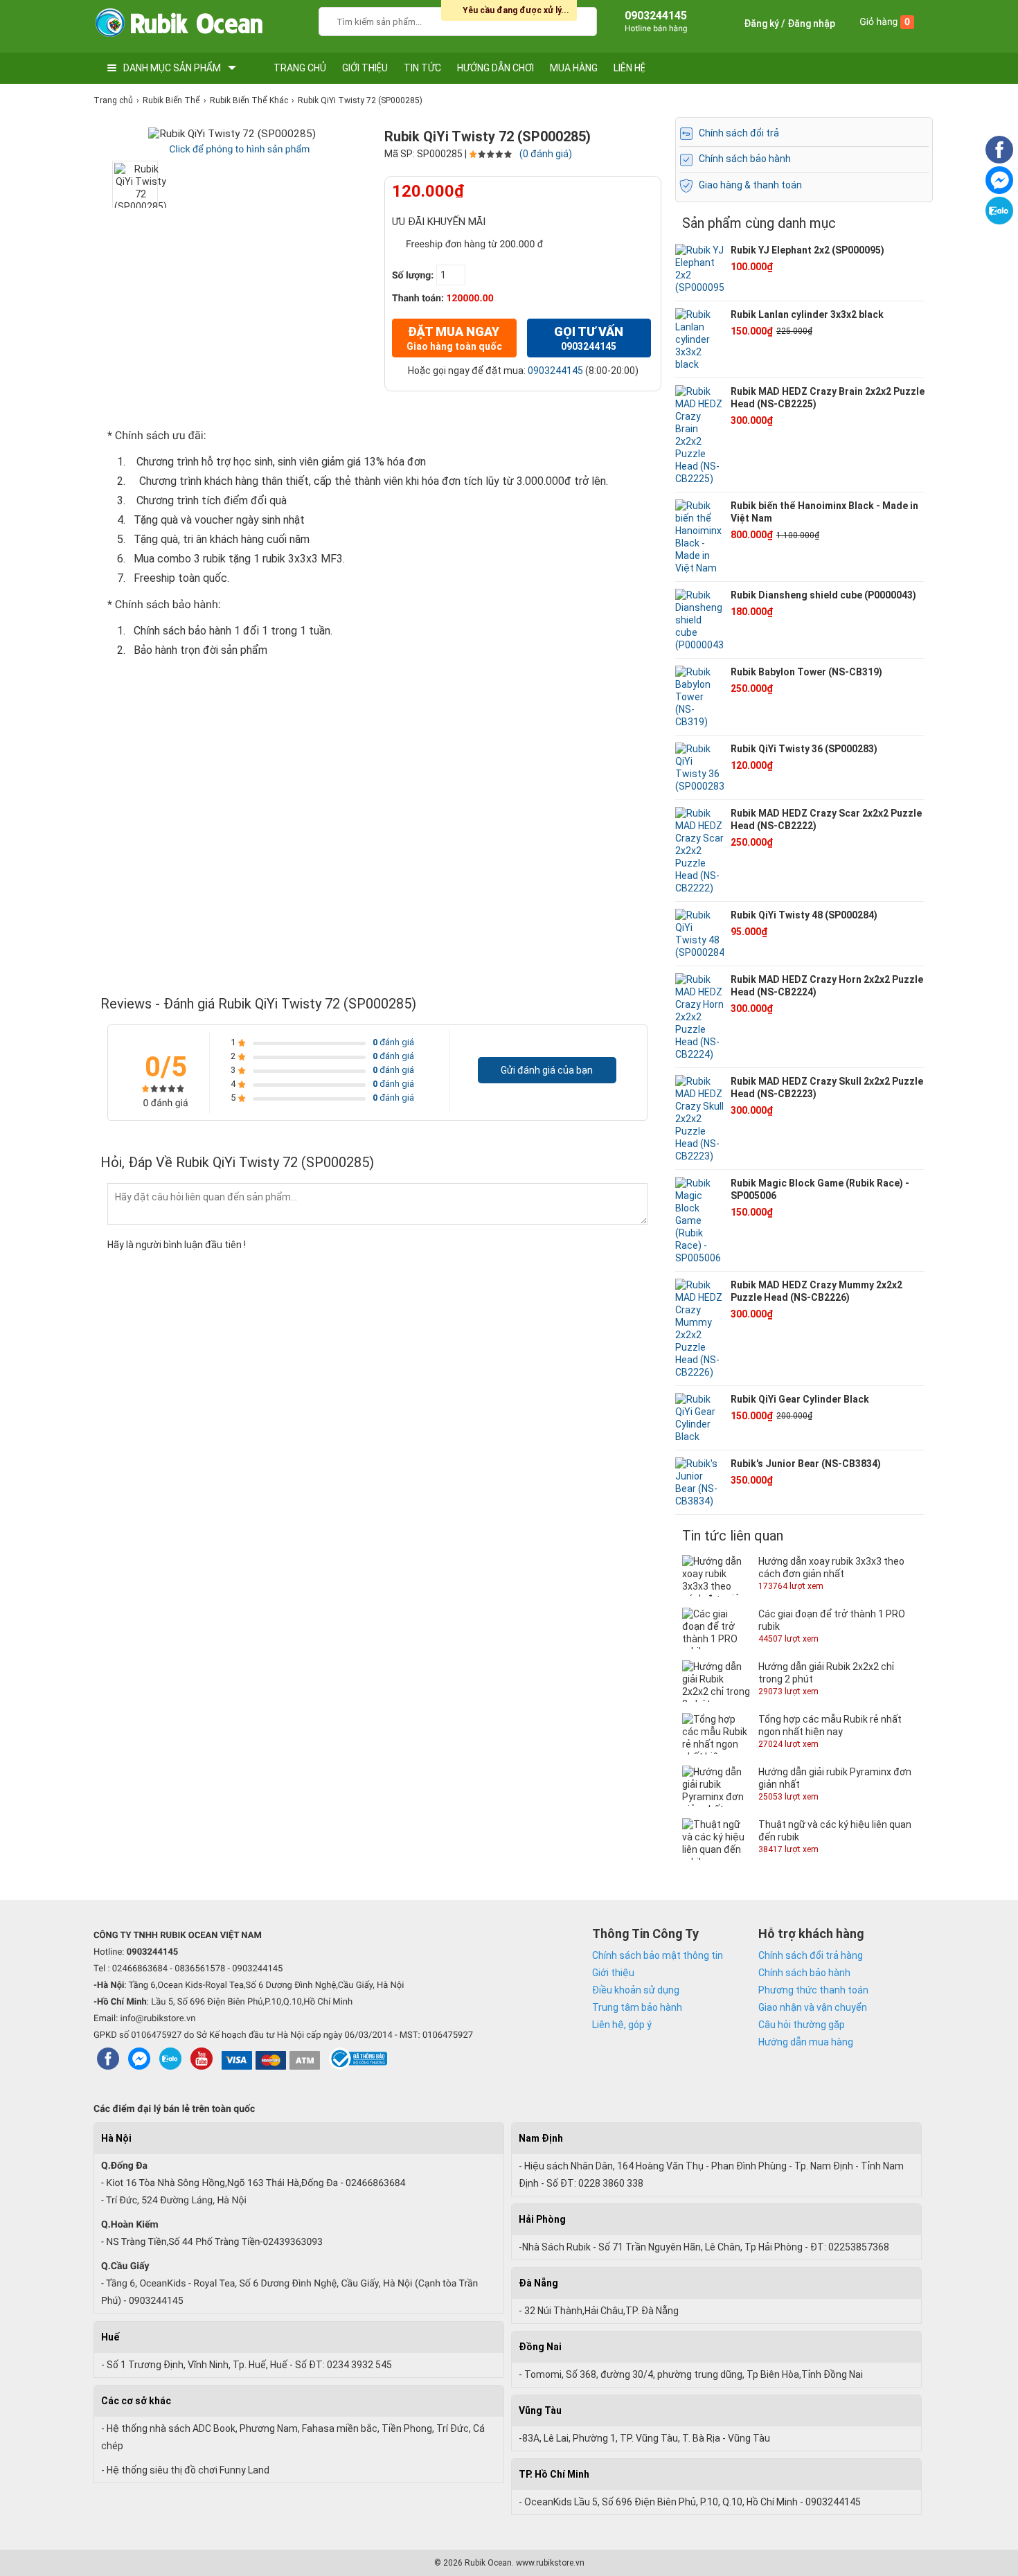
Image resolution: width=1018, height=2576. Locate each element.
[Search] (577, 20)
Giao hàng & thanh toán (750, 185)
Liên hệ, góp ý (622, 2025)
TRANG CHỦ (300, 68)
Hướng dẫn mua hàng (806, 2042)
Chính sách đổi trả (739, 133)
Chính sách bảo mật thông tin (658, 1955)
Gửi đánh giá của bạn (547, 1070)
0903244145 (555, 371)
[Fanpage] (999, 160)
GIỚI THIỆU (365, 68)
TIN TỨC (422, 68)
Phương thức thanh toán (813, 1990)
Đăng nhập (811, 24)
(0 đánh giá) (546, 154)
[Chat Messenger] (999, 190)
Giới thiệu (613, 1973)
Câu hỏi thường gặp (802, 2025)
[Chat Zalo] (999, 221)
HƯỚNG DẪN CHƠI (495, 68)
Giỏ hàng (885, 22)
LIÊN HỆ (629, 68)
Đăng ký (761, 24)
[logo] (178, 26)
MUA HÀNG (574, 68)
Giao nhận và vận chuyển (813, 2007)
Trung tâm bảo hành (637, 2007)
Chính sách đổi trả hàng (811, 1955)
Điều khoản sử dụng (636, 1990)
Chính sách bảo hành (745, 159)
